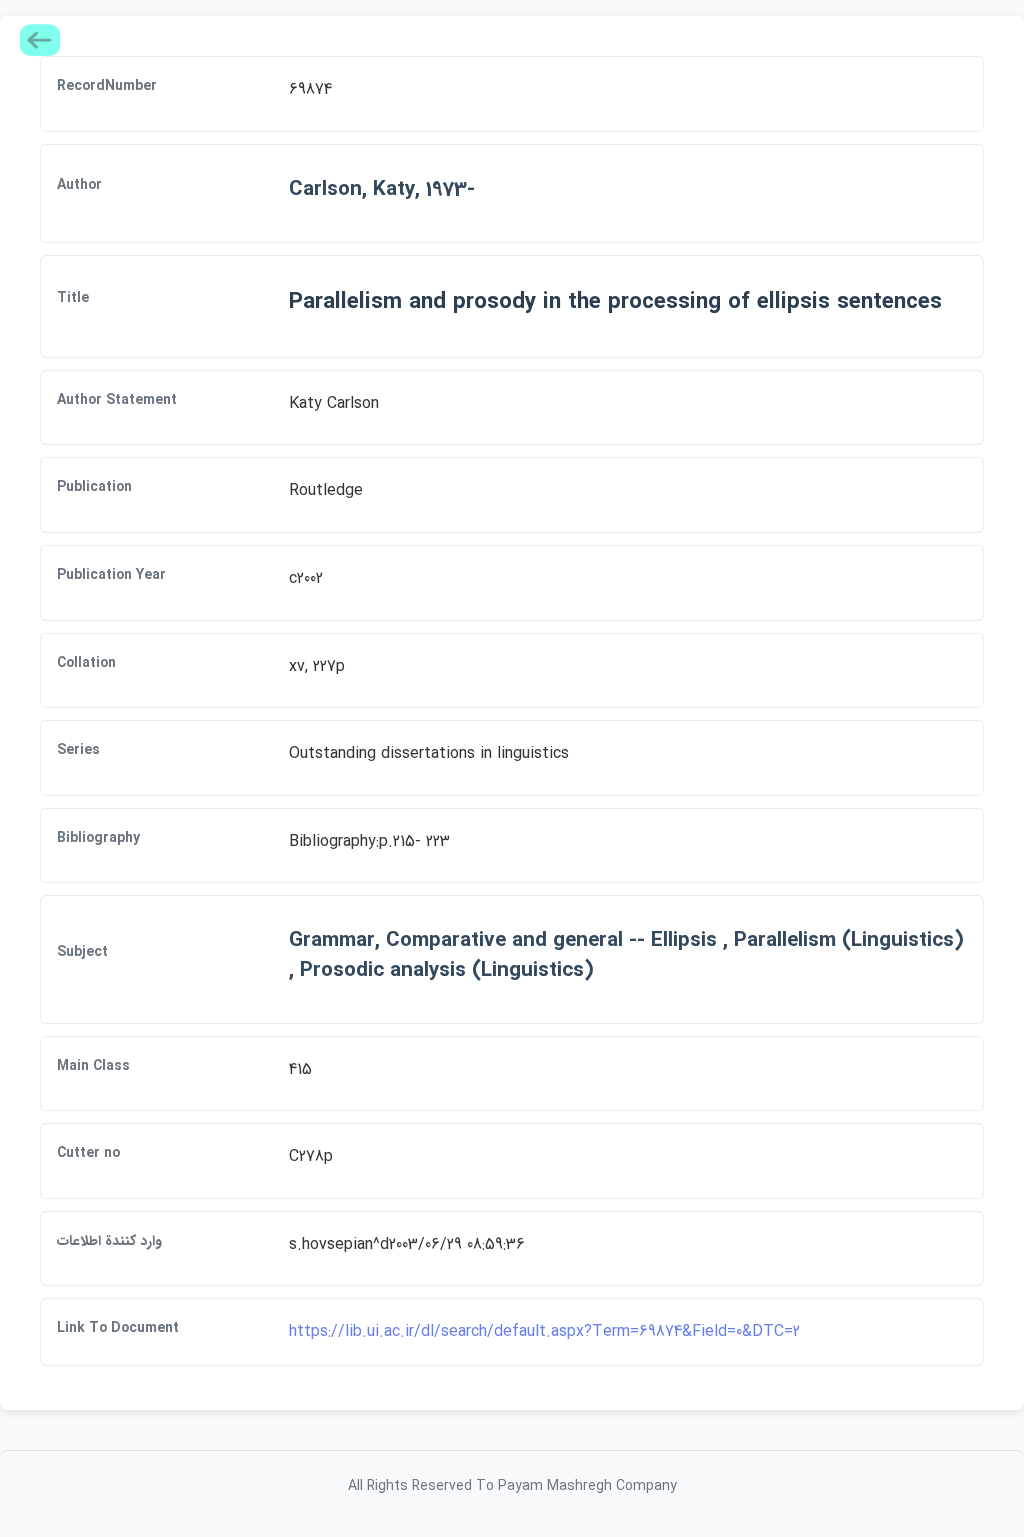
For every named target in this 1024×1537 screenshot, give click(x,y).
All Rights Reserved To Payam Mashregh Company (512, 1486)
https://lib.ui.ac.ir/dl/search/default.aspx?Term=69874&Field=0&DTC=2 (544, 1331)
